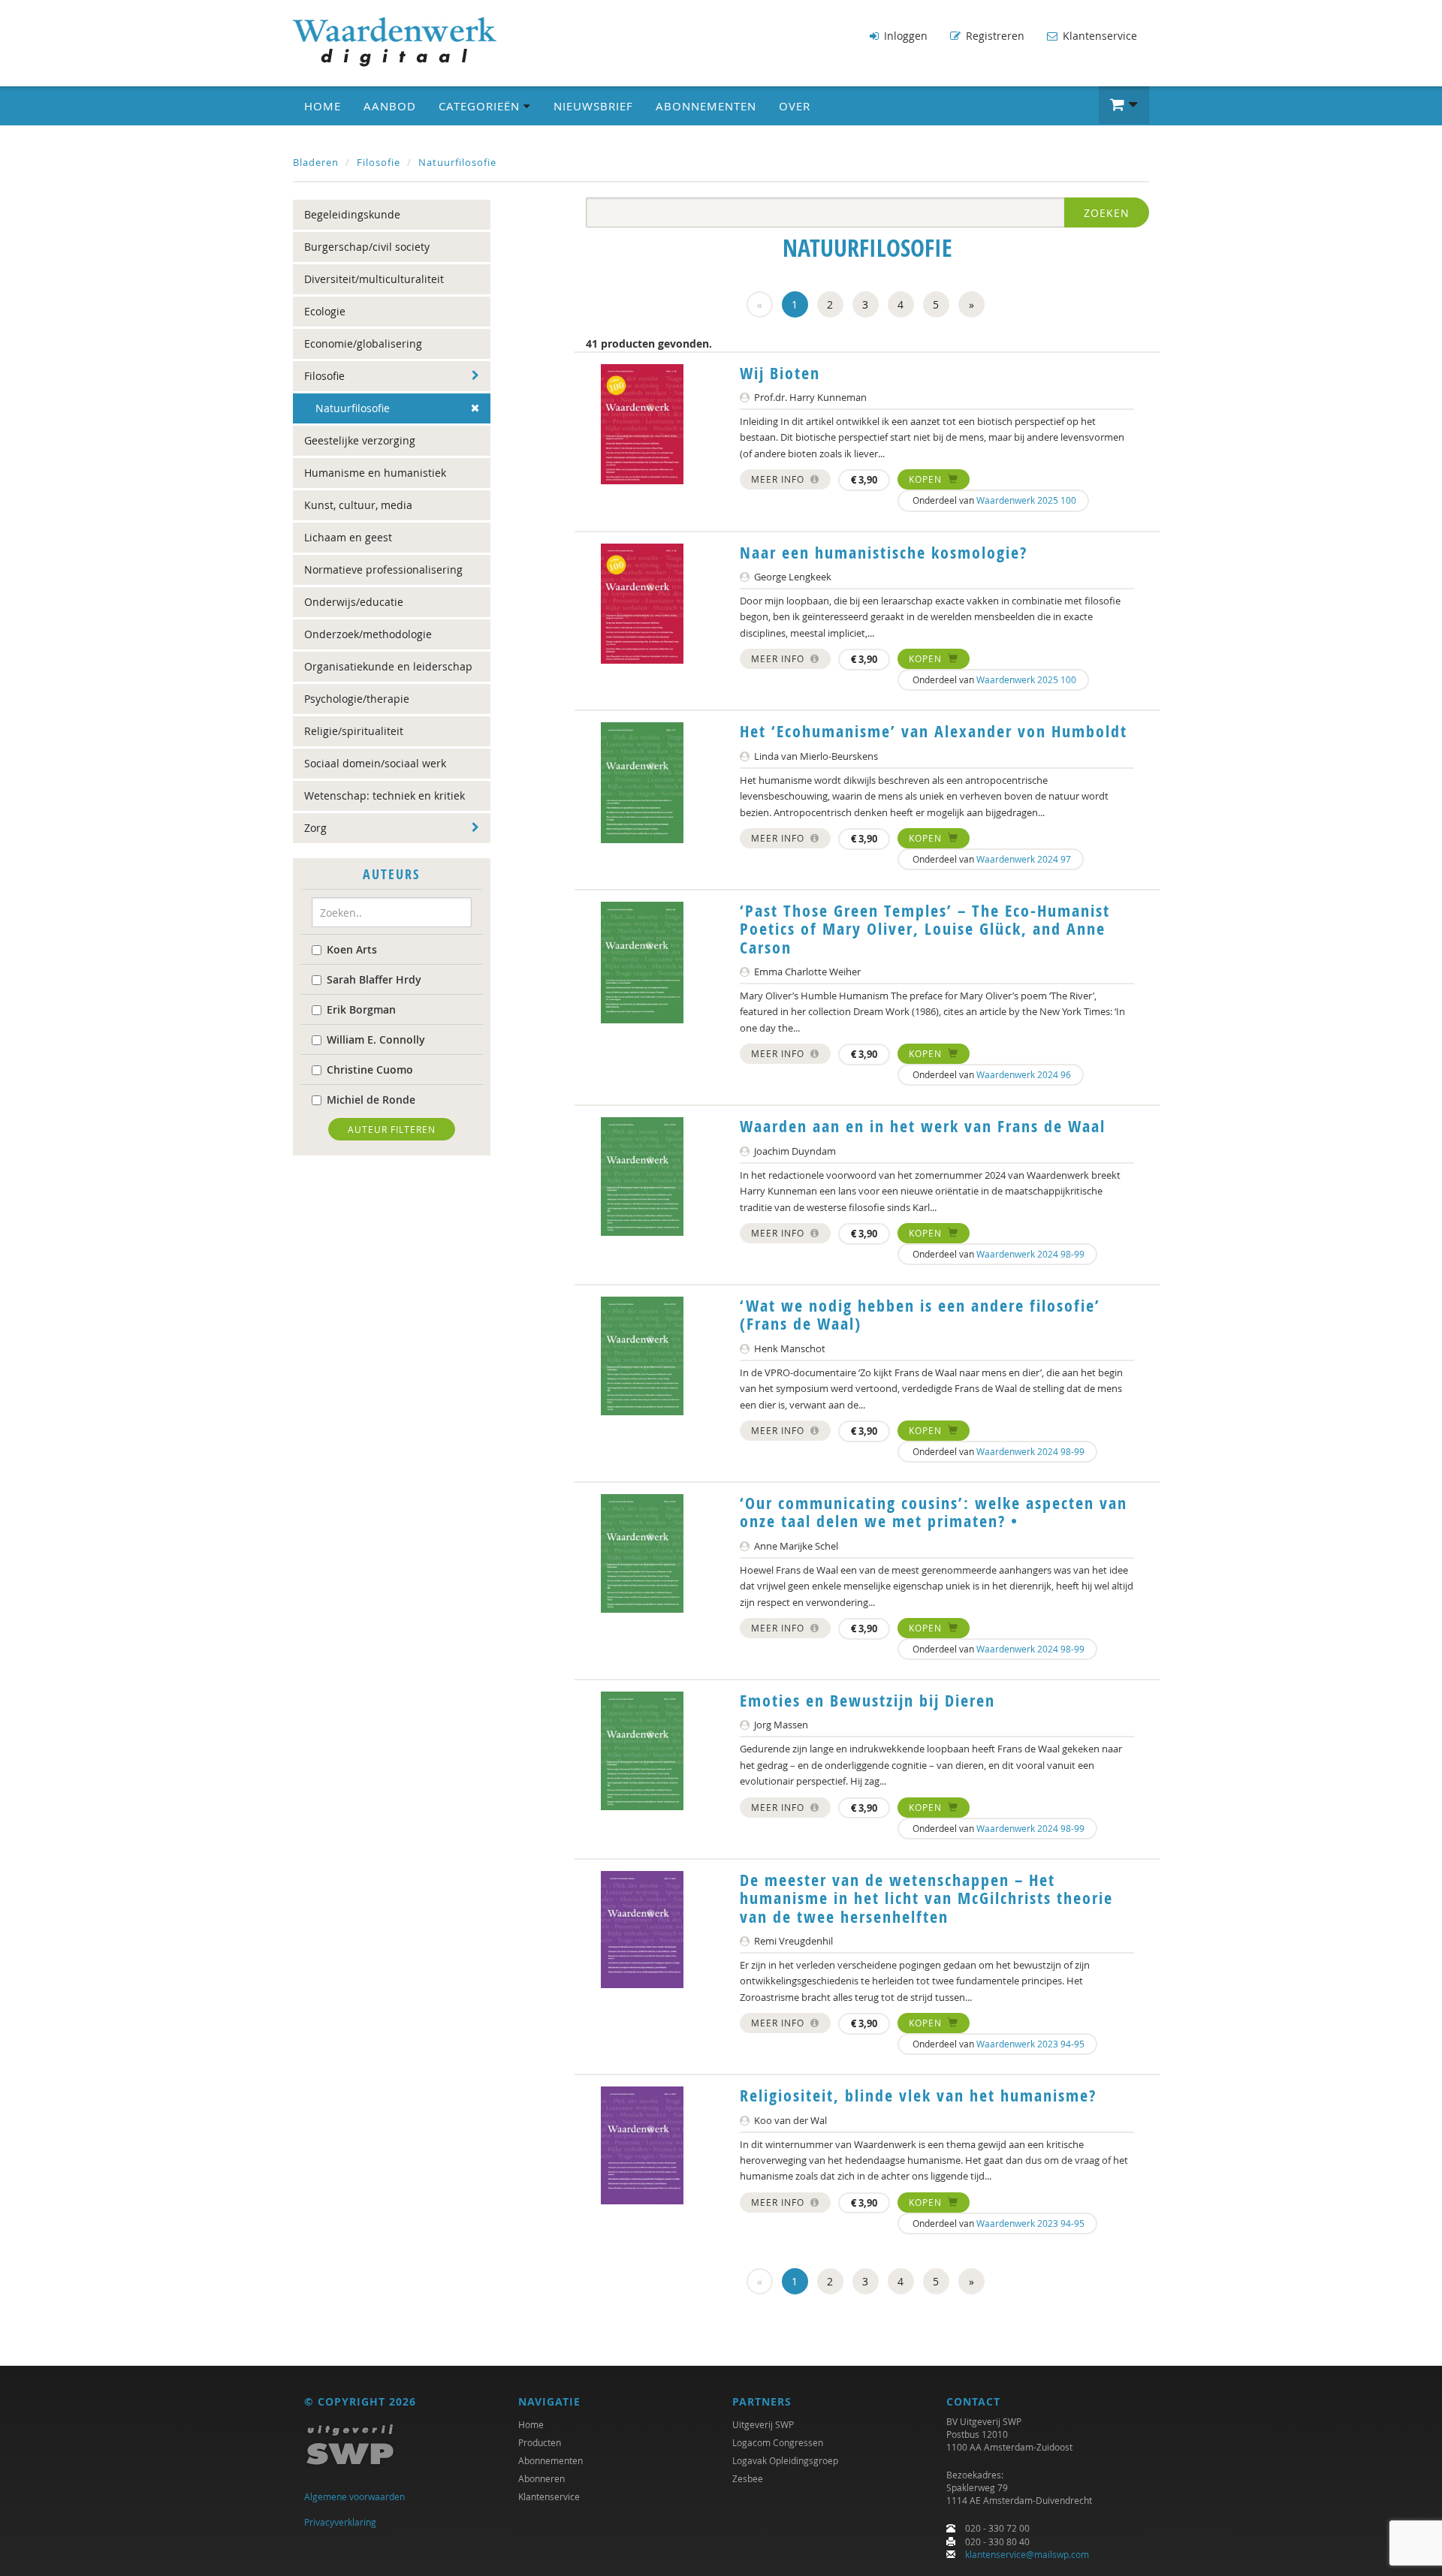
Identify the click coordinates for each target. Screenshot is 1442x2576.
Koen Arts (352, 949)
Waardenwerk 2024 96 (1024, 1074)
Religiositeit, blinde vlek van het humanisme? (918, 2095)
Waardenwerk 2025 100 (1026, 500)
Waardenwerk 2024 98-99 (1030, 1254)
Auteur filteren (392, 1129)
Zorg (315, 828)
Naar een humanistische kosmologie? (884, 553)
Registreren (994, 36)
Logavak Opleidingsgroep (785, 2460)
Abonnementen (706, 106)
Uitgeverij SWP (763, 2424)
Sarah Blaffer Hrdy (374, 979)
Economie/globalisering (363, 343)
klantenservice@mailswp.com (1027, 2554)
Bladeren (316, 162)
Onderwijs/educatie (354, 602)
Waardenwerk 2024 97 (1024, 859)
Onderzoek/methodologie (368, 634)
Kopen (927, 479)
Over (795, 106)
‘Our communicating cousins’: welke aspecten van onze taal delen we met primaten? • (934, 1512)
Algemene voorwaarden (354, 2496)
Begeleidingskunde (352, 214)
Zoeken (1107, 213)
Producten (540, 2442)
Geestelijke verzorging (360, 440)
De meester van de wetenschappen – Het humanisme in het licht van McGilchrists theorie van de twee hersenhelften (926, 1898)
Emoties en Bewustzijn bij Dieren (867, 1701)
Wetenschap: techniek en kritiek (385, 795)
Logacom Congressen (778, 2442)
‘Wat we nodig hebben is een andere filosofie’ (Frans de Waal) (920, 1315)
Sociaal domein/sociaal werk (375, 763)
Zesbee (748, 2478)
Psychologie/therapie (357, 699)
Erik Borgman (361, 1009)
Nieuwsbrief (593, 106)
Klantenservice (1098, 36)
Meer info (779, 479)
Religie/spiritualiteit (354, 731)
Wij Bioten (780, 373)
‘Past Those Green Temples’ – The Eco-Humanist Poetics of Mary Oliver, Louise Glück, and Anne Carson (925, 929)
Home (323, 106)
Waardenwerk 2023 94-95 (1030, 2044)
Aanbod (390, 106)
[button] (1124, 105)
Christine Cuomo (370, 1070)
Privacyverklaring (340, 2522)
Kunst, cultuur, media (358, 505)
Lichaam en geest (348, 537)
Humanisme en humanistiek (375, 473)
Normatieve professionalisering (383, 569)
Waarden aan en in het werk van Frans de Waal (923, 1126)
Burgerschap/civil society (367, 247)
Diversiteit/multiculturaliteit (374, 279)
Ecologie (325, 311)
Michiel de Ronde (371, 1100)
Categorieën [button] (481, 106)
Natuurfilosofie (457, 162)
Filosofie (379, 162)
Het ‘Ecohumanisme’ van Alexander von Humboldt (934, 731)
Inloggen (904, 36)
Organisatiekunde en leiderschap (388, 666)
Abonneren (542, 2478)
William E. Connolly (376, 1039)
